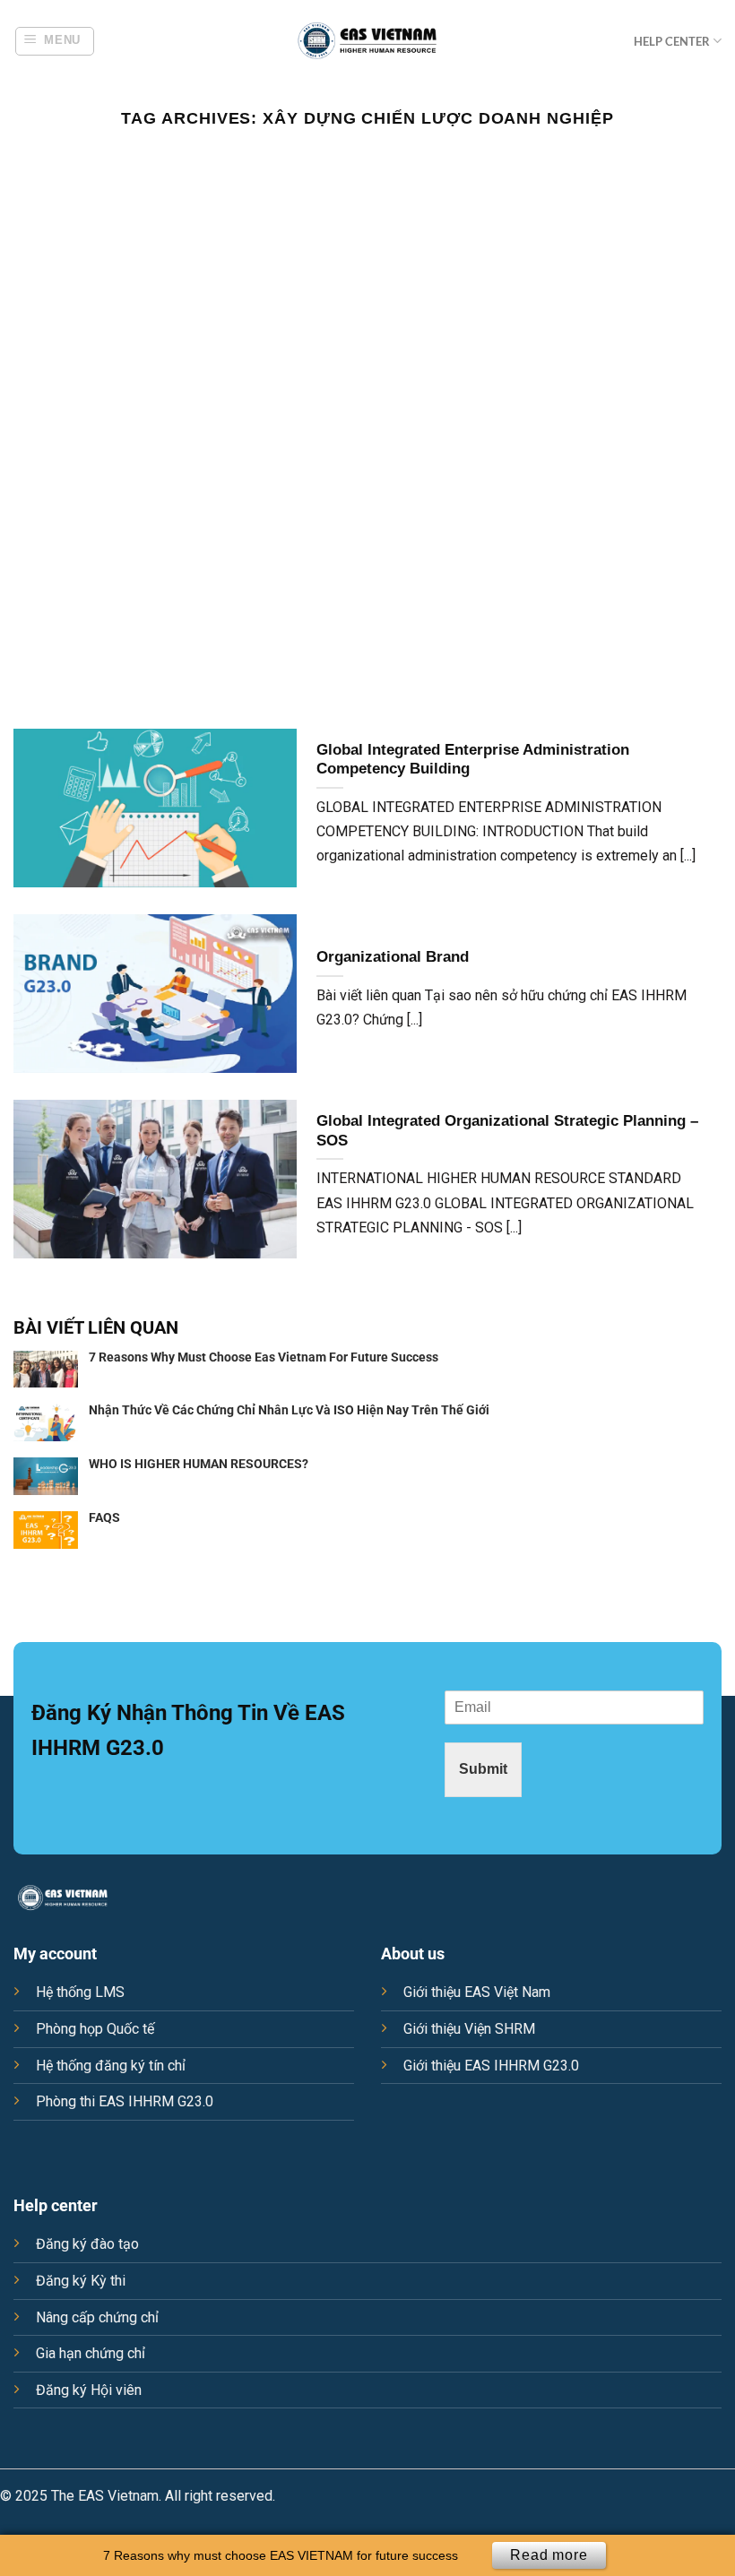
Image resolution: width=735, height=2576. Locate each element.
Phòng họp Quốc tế (95, 2029)
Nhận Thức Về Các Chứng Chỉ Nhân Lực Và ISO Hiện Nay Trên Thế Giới (289, 1410)
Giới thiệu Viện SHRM (469, 2029)
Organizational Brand (393, 957)
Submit (483, 1769)
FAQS (104, 1517)
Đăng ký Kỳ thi (81, 2281)
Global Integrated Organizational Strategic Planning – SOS (507, 1131)
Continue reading (367, 195)
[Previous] (38, 432)
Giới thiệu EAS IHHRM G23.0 (491, 2066)
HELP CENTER (672, 41)
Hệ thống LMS (80, 1992)
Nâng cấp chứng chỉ (97, 2317)
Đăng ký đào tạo (87, 2244)
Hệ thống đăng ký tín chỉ (111, 2066)
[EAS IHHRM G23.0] (367, 41)
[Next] (697, 432)
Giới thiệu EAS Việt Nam (477, 1992)
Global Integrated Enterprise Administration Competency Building (473, 760)
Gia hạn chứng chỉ (91, 2353)
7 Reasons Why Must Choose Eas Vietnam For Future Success (264, 1357)
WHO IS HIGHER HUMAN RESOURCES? (199, 1464)
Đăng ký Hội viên (89, 2390)
